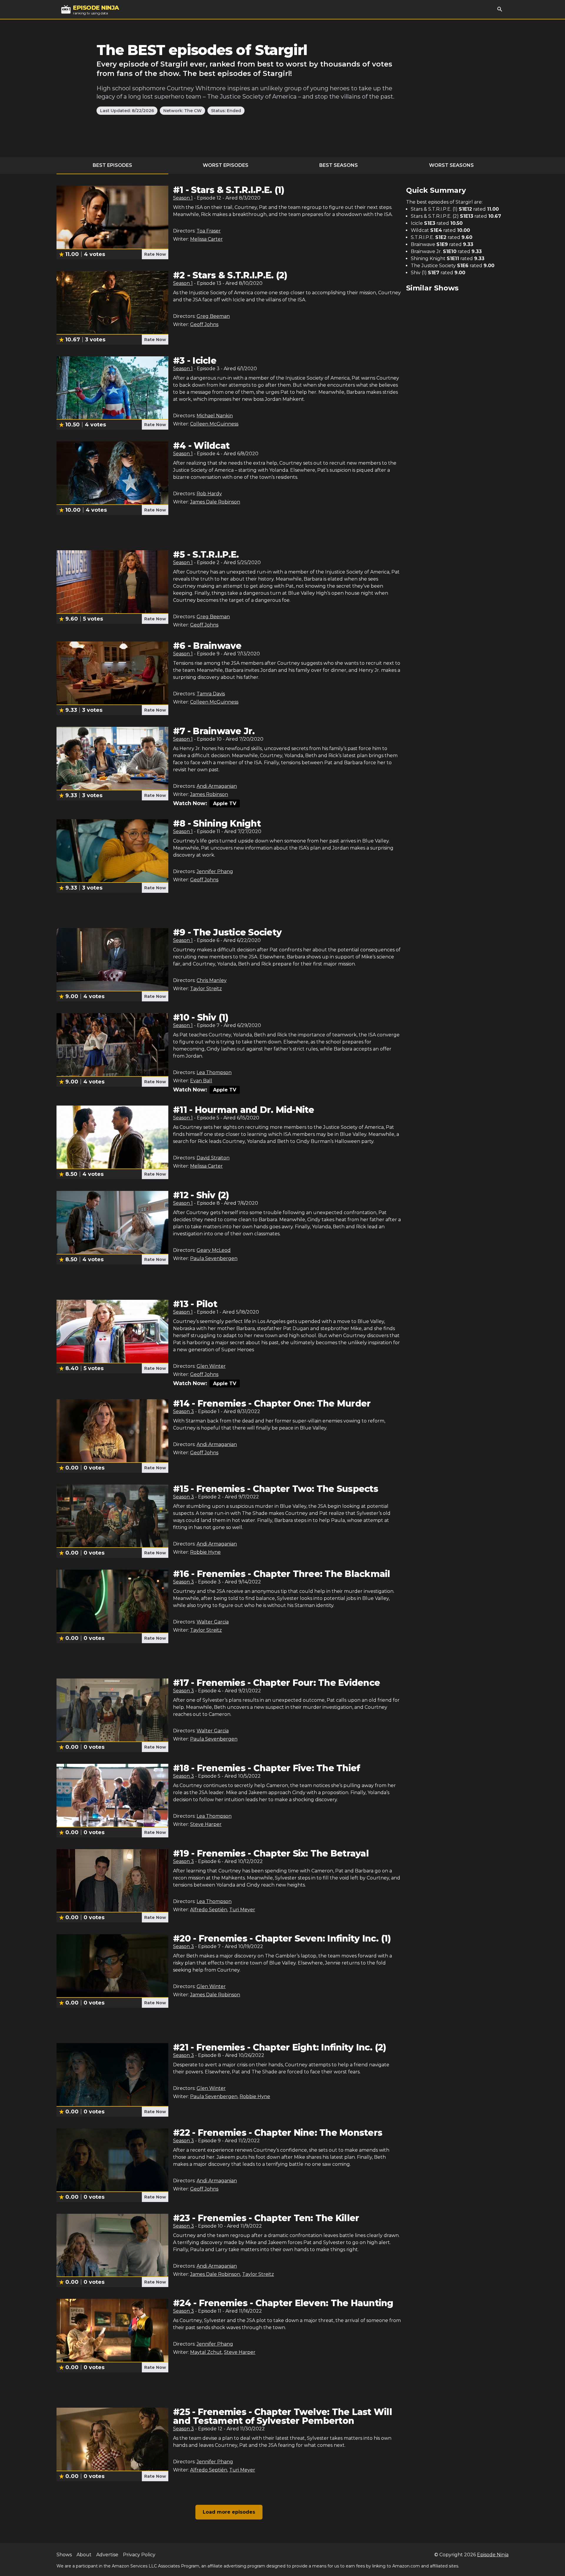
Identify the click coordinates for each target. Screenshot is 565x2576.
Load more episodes (229, 2512)
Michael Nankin (215, 416)
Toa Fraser (209, 231)
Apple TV (225, 803)
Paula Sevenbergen (214, 1258)
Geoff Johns (204, 324)
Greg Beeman (213, 316)
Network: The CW (182, 111)
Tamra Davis (211, 694)
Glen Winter (211, 1366)
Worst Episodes (226, 165)
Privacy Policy (139, 2555)
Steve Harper (206, 1824)
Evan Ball (201, 1081)
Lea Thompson (214, 1072)
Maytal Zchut (206, 2352)
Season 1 (183, 198)
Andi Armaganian (217, 786)
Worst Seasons (451, 165)
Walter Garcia (213, 1622)
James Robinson (209, 794)
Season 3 (183, 1411)
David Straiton (213, 1158)
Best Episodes (112, 165)
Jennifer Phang (215, 871)
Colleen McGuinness (214, 424)
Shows (64, 2555)
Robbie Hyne (205, 1552)
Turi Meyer (242, 1910)
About (84, 2555)
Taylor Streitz (206, 989)
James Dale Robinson (215, 502)
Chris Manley (212, 980)
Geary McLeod (214, 1250)
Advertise (107, 2555)
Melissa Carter (206, 239)
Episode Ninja (493, 2555)
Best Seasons (339, 165)
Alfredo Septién (209, 1910)
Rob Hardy (209, 494)
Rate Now (155, 254)
